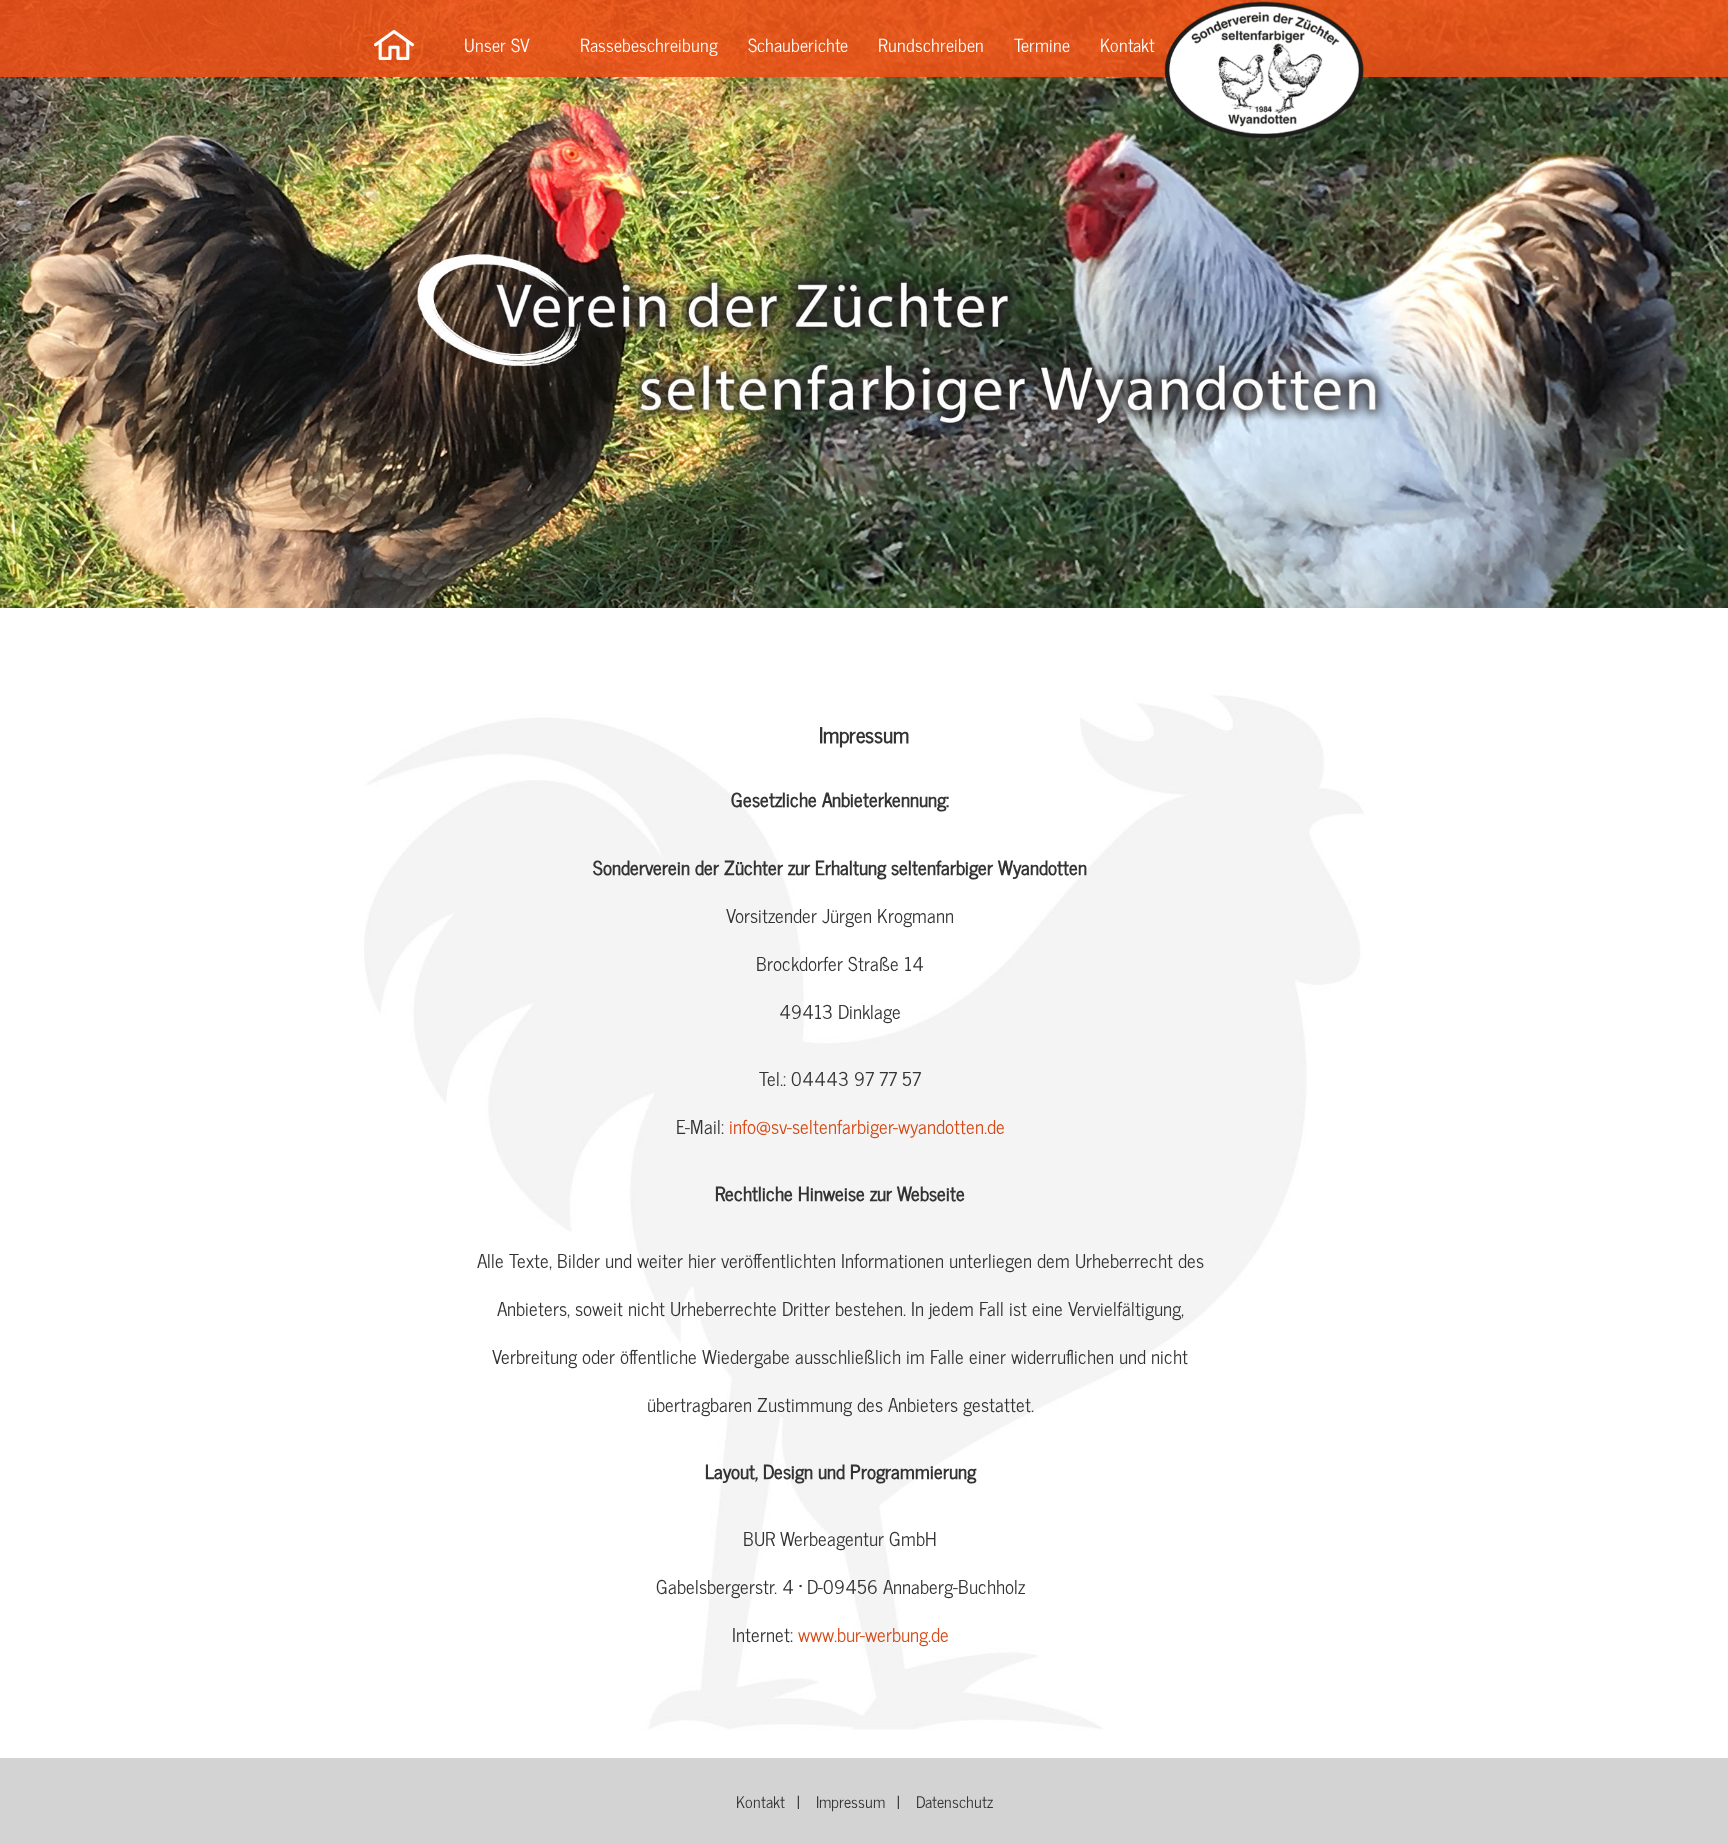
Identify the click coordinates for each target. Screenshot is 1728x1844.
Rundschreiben (931, 44)
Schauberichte (798, 44)
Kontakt (1127, 44)
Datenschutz (954, 1801)
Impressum (850, 1801)
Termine (1042, 44)
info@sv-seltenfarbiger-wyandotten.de (867, 1125)
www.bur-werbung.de (873, 1633)
